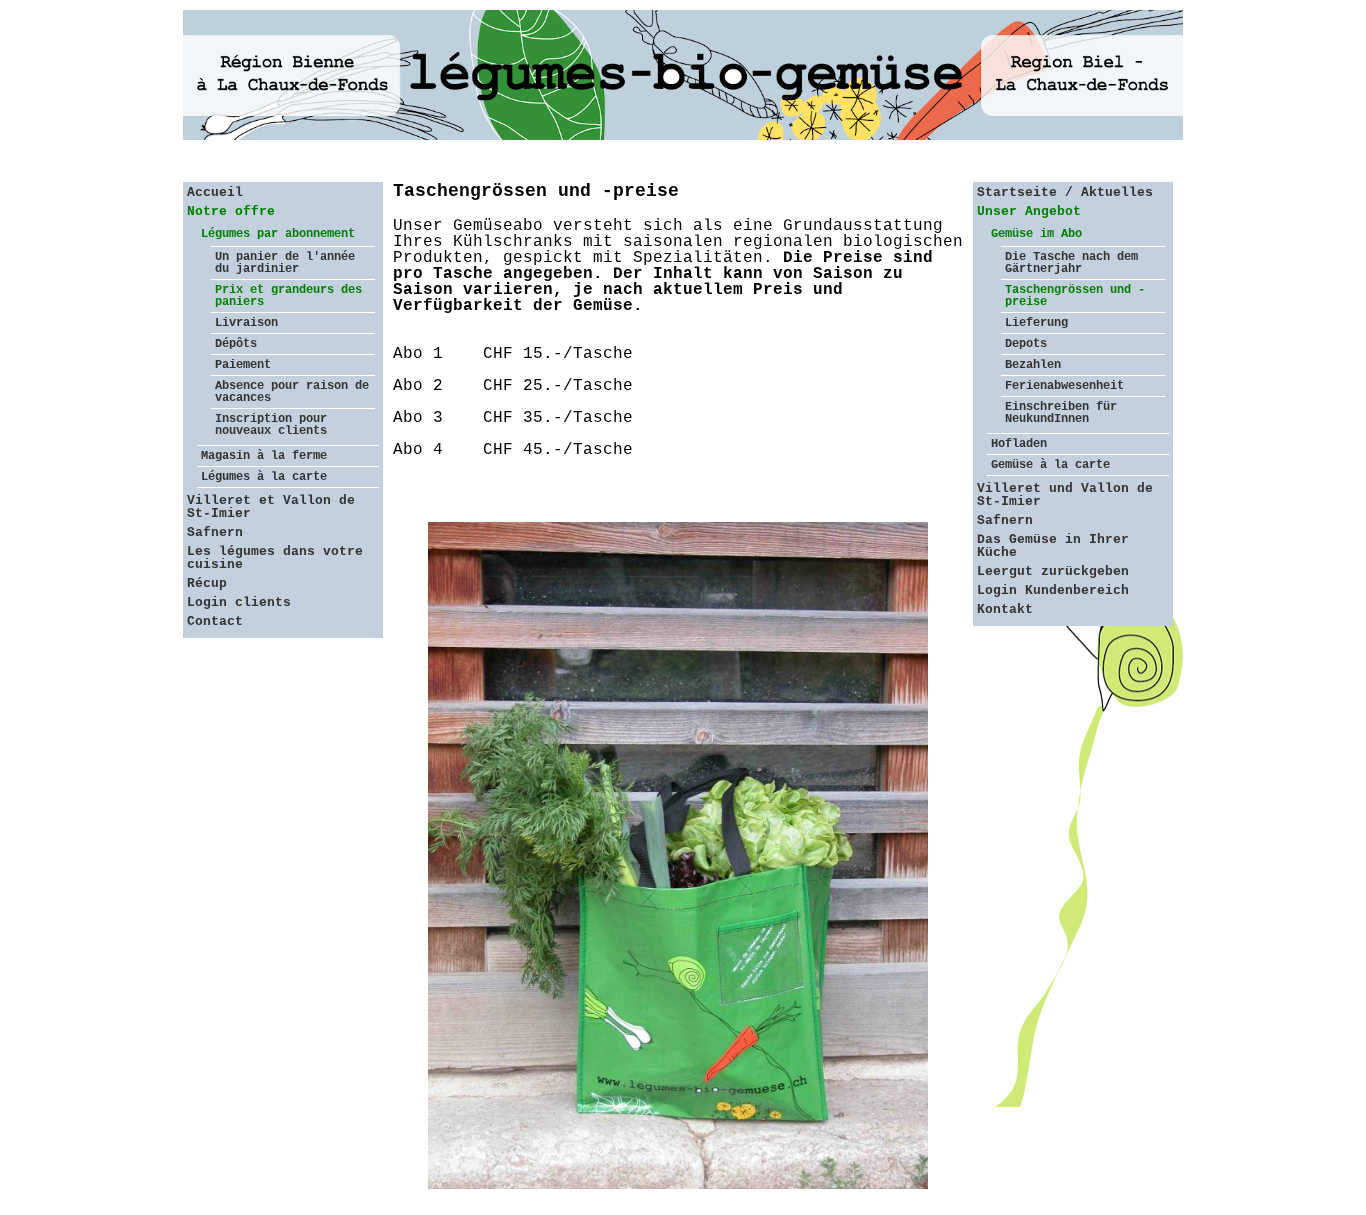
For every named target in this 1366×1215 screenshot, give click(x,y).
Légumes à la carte (264, 477)
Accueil (215, 192)
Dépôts (236, 344)
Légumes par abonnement (278, 234)
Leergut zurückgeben (1053, 571)
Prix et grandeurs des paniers (288, 296)
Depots (1026, 344)
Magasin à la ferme (264, 456)
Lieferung (1036, 323)
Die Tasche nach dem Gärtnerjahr (1071, 263)
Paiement (243, 365)
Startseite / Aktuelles (1065, 192)
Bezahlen (1033, 365)
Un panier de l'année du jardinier (285, 263)
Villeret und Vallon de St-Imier (1065, 495)
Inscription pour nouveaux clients (271, 425)
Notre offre (231, 211)
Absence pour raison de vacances (292, 392)
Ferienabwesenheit (1064, 386)
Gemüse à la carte (1050, 465)
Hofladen (1019, 444)
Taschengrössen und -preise (1075, 296)
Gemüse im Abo (1036, 234)
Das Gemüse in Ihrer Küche (1053, 546)
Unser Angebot (1029, 211)
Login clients (239, 602)
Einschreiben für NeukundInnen (1061, 413)
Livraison (246, 323)
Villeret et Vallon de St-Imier (271, 507)
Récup (207, 583)
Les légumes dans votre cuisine (275, 558)
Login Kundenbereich (1053, 590)
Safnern (215, 532)
